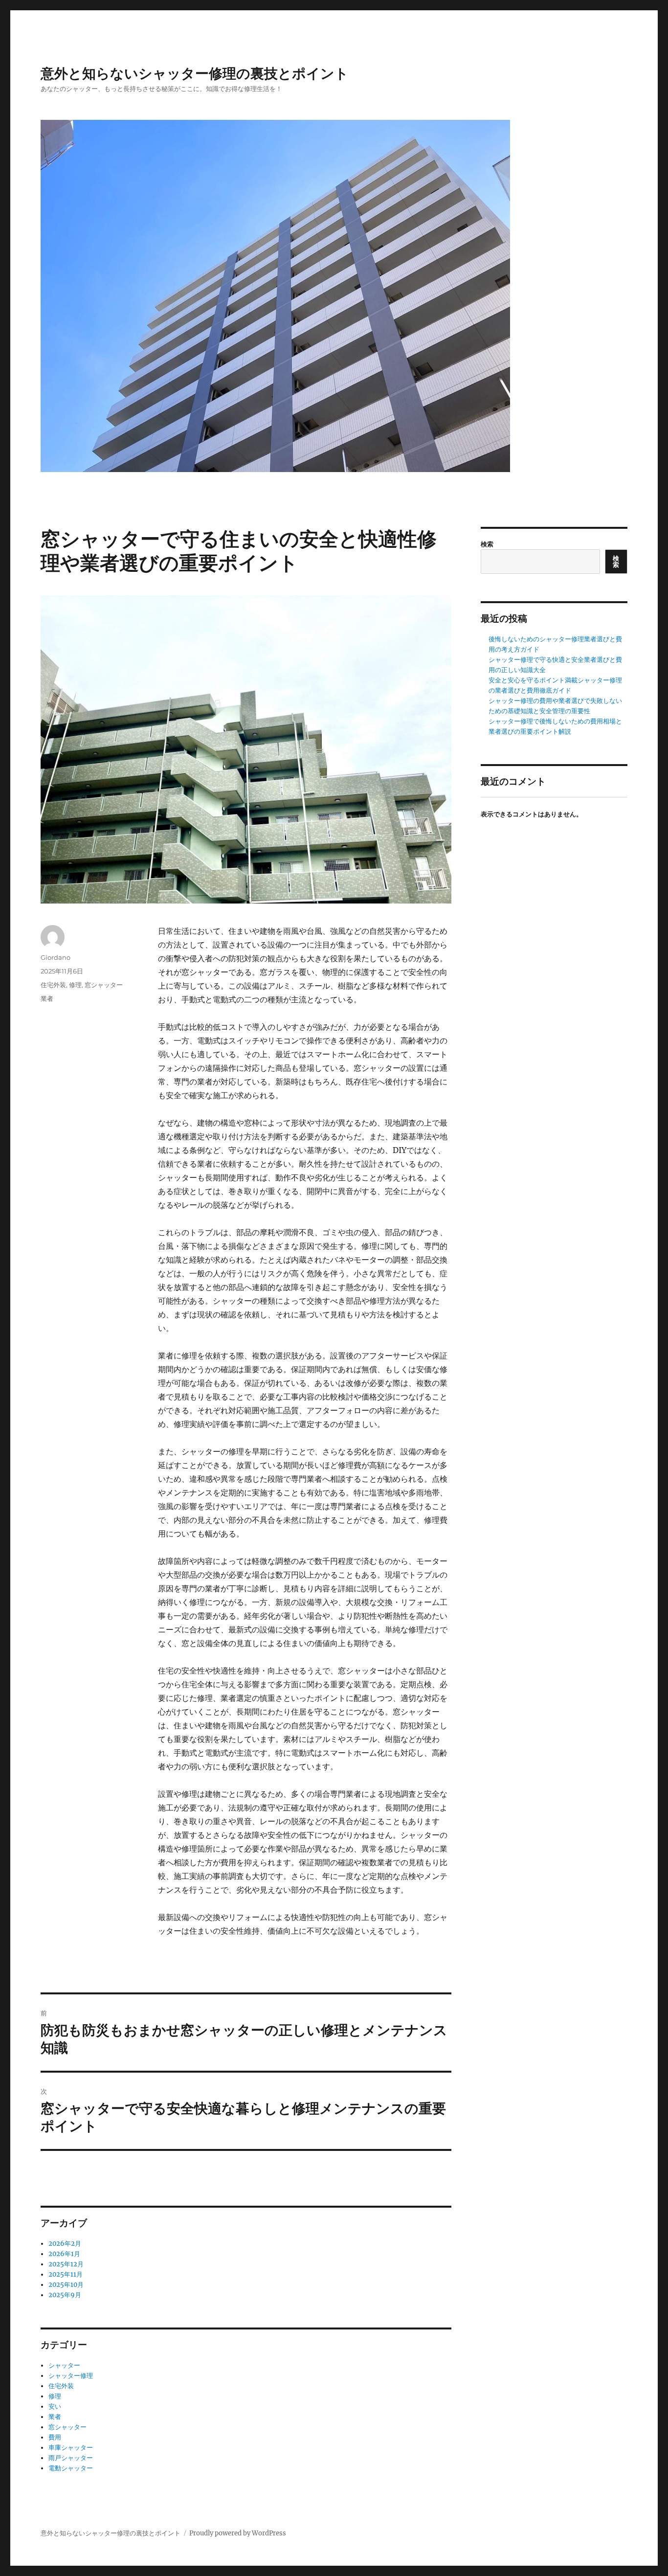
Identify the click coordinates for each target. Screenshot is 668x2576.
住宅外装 (53, 985)
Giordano (56, 957)
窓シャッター (104, 985)
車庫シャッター (71, 2448)
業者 (47, 998)
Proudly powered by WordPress (238, 2533)
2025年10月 (66, 2285)
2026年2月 (65, 2244)
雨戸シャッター (71, 2458)
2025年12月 (66, 2264)
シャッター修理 (71, 2376)
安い (55, 2407)
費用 (55, 2437)
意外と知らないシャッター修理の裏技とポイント (195, 73)
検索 (487, 544)
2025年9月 (65, 2295)
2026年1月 (64, 2254)
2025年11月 (66, 2274)
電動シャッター (71, 2468)
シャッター (64, 2365)
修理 (75, 985)
